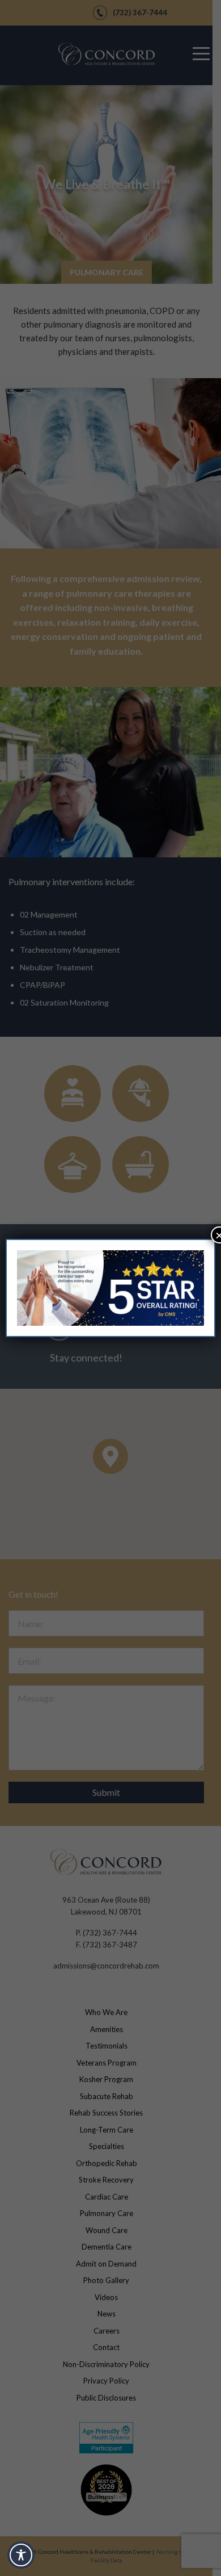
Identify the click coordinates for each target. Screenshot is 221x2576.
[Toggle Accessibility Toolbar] (21, 2555)
